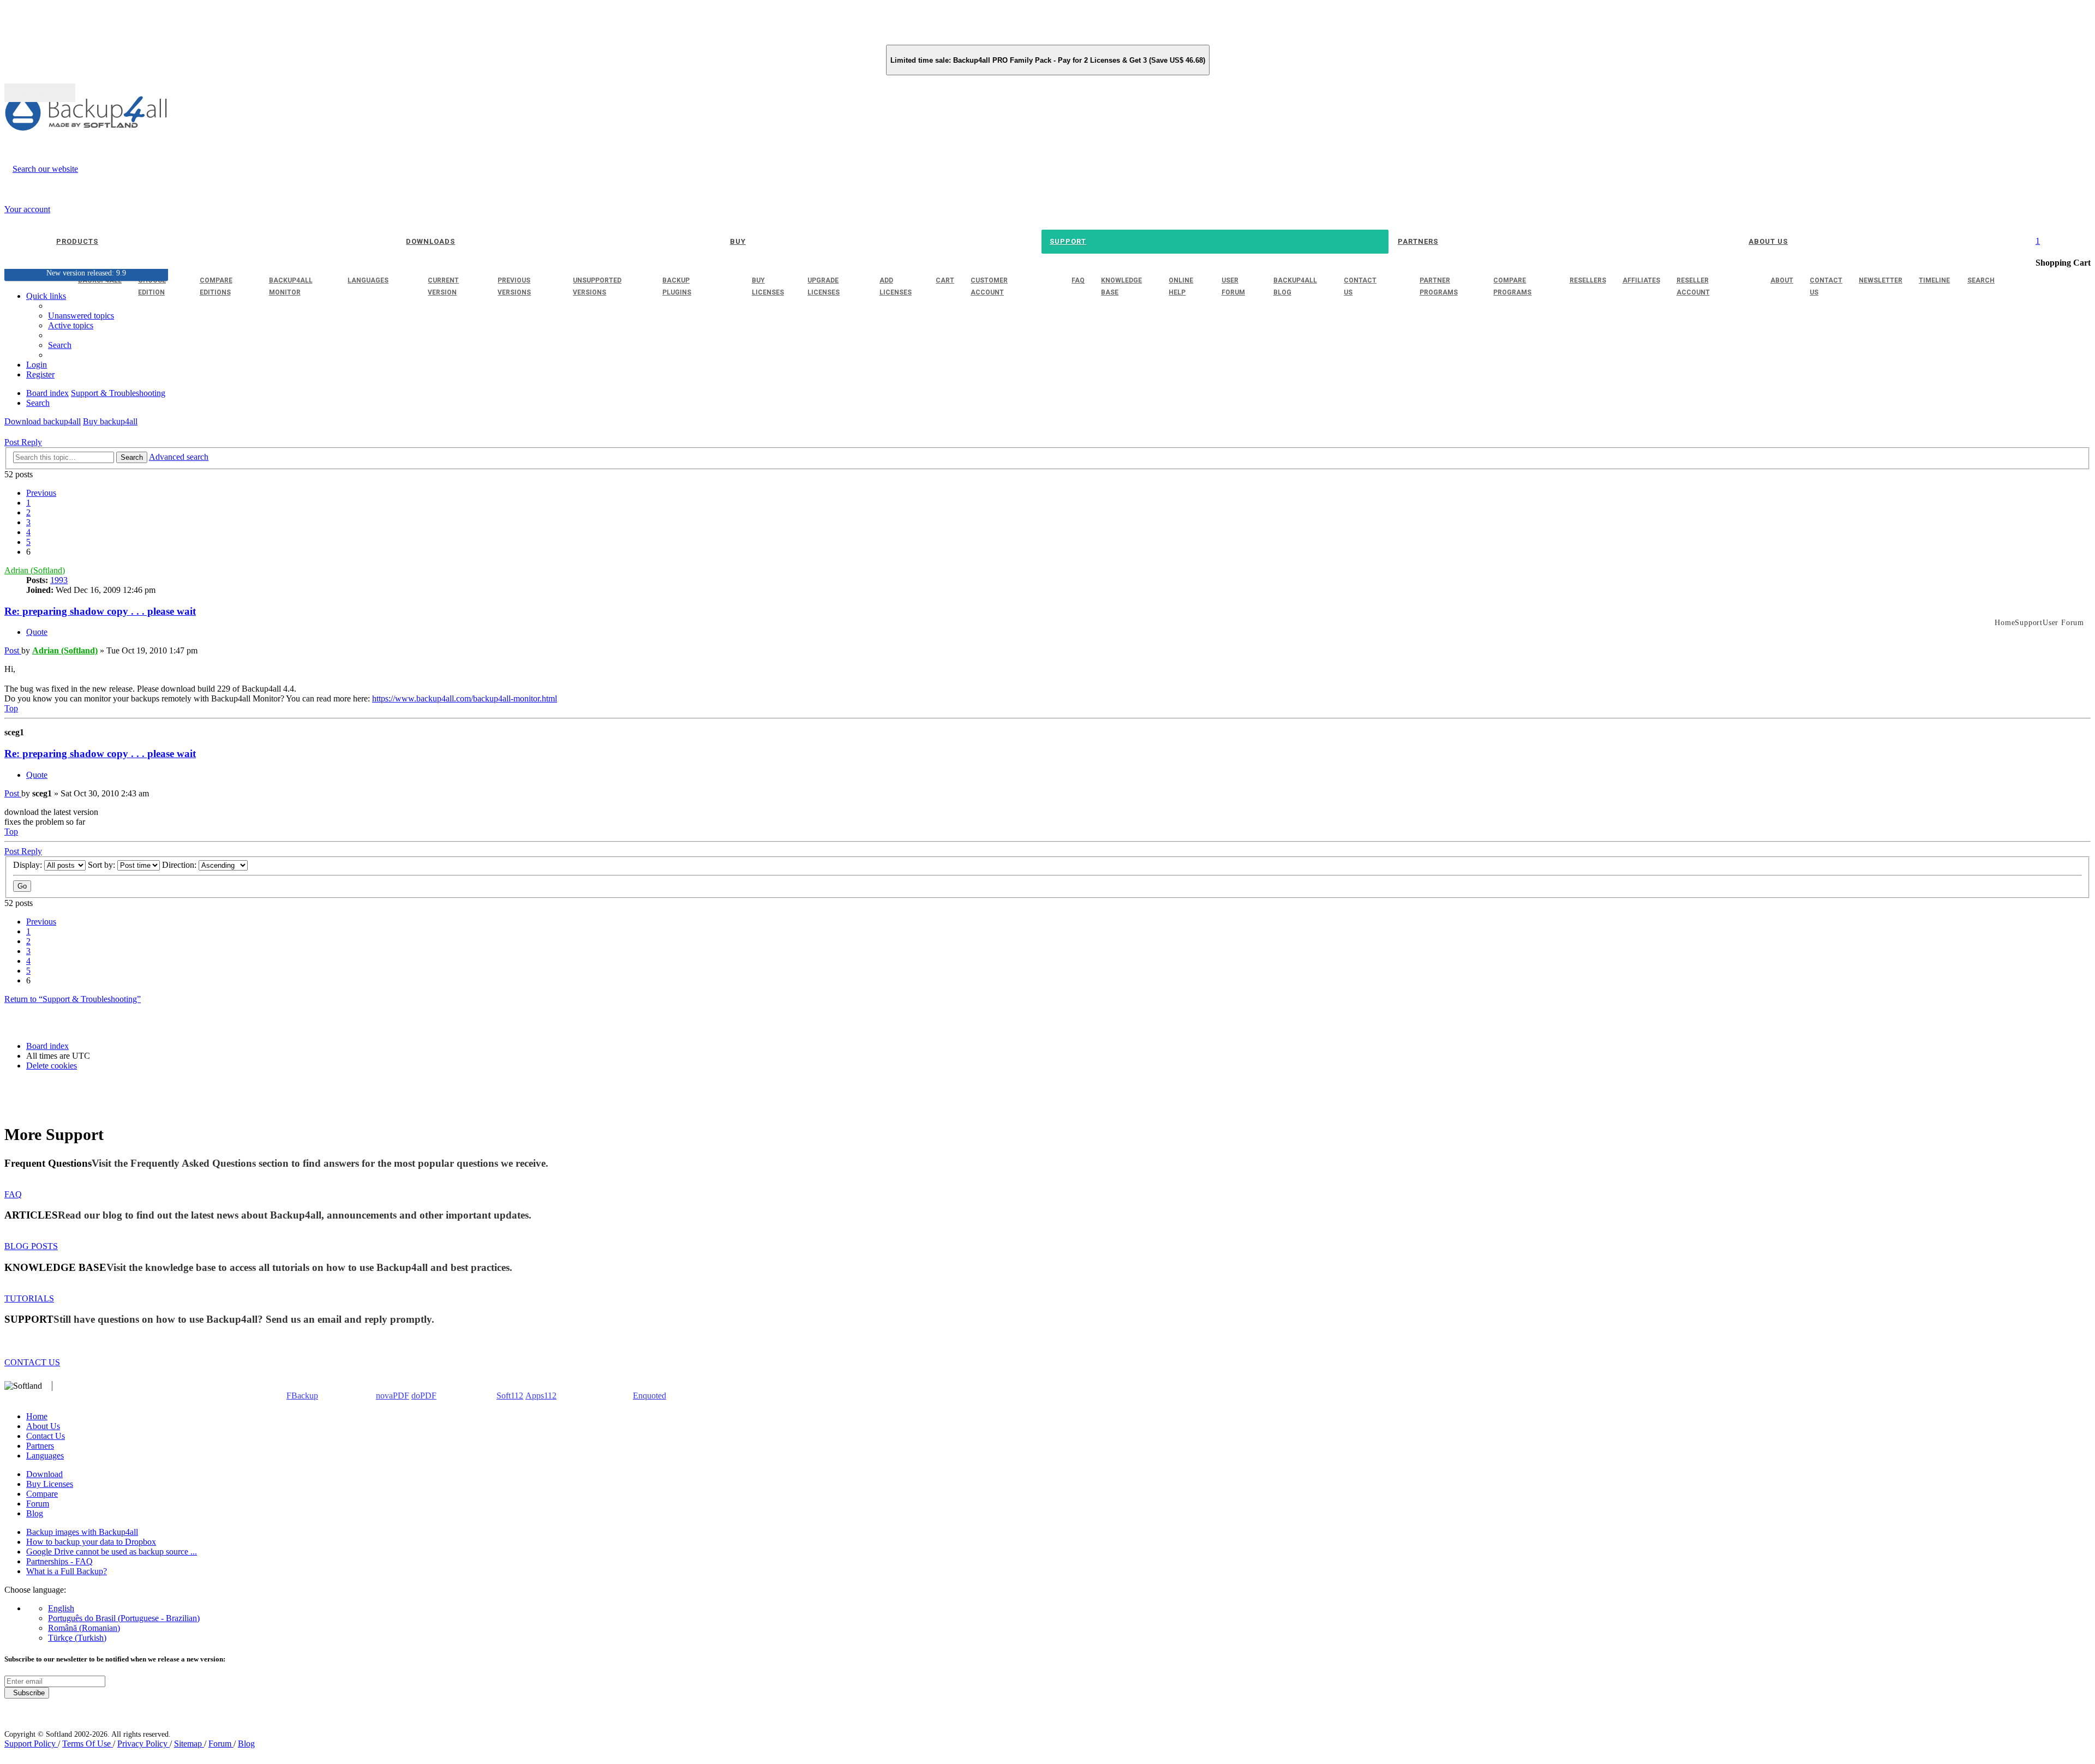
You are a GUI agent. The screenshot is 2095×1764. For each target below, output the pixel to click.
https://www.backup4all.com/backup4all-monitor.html (465, 698)
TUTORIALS (29, 1298)
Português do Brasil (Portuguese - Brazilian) (124, 1618)
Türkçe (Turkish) (77, 1638)
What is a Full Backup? (67, 1571)
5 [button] (28, 542)
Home (37, 1416)
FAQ (13, 1194)
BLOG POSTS (31, 1246)
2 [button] (28, 512)
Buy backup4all (110, 421)
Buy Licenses (50, 1484)
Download (44, 1474)
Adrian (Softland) (35, 570)
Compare (42, 1494)
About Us (43, 1426)
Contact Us (46, 1436)
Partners (40, 1446)
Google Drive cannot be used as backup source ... (112, 1552)
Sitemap (189, 1744)
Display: (29, 865)
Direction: (180, 865)
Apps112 (541, 1396)
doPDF (424, 1396)
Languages (45, 1456)
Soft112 (510, 1396)
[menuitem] (71, 325)
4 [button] (28, 532)
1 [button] (28, 503)
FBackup (302, 1396)
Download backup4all (43, 421)
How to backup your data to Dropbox (91, 1542)
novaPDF (393, 1396)
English (61, 1608)
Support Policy (31, 1744)
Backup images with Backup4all (82, 1532)
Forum (38, 1504)
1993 (59, 580)
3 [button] (28, 522)
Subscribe (27, 1693)
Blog (35, 1513)
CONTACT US (32, 1362)
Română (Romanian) (84, 1628)
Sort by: (103, 865)
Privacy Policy (143, 1744)
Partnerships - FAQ (59, 1561)
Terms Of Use (88, 1744)
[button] (41, 493)
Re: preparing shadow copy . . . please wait (100, 611)
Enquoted (650, 1396)
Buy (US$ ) (40, 93)
